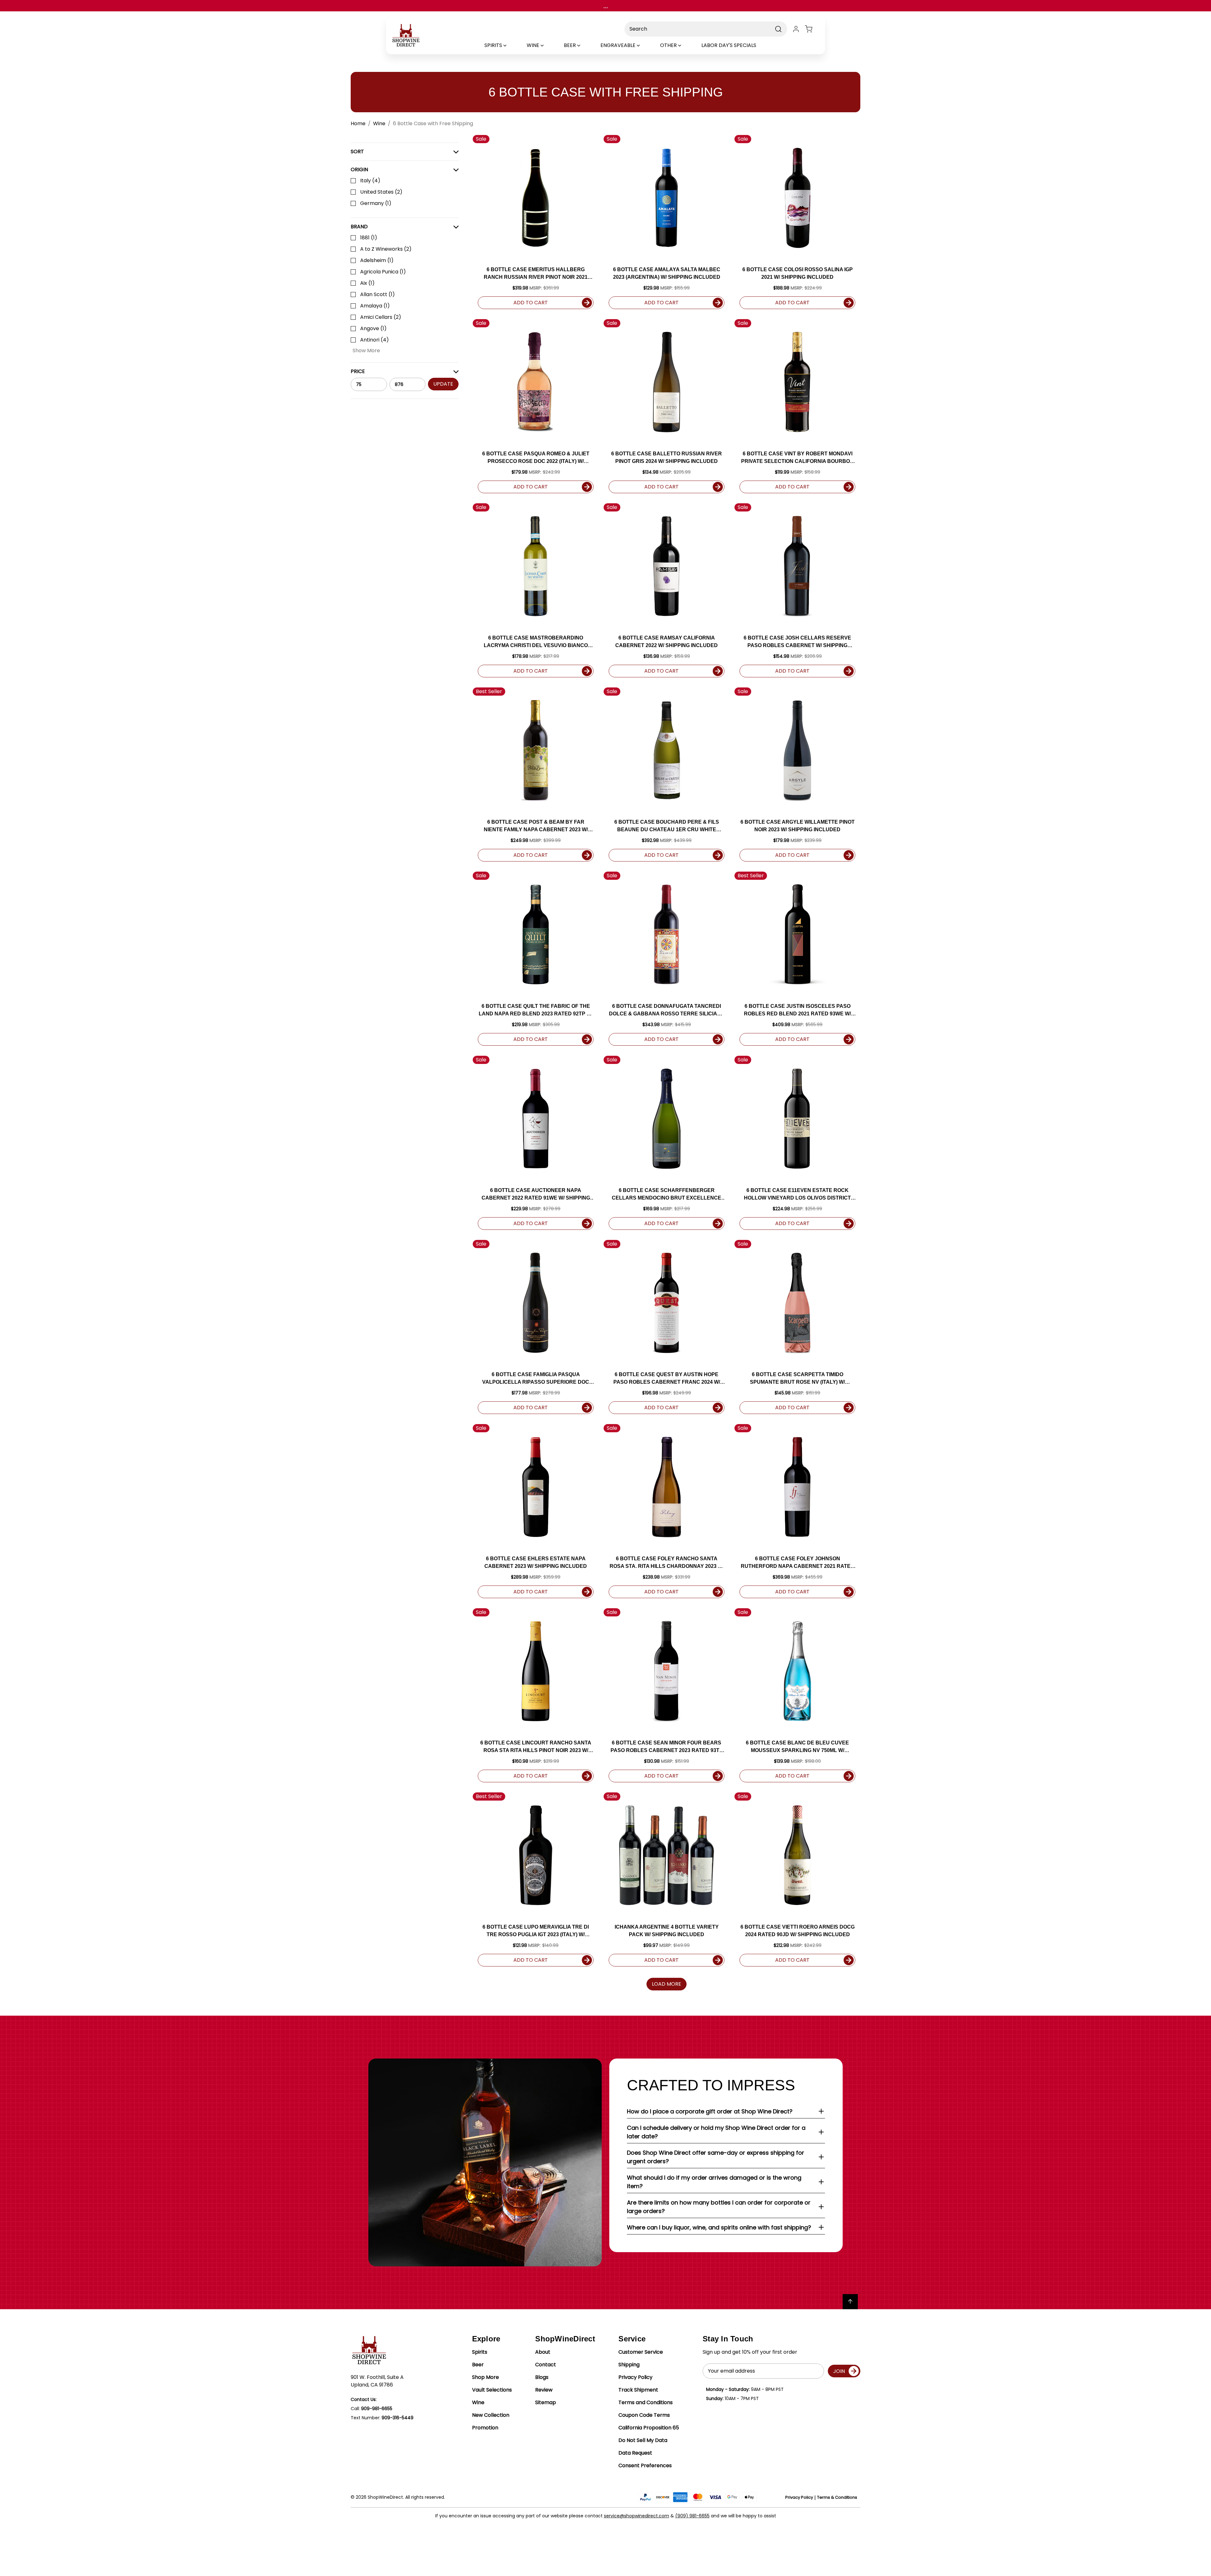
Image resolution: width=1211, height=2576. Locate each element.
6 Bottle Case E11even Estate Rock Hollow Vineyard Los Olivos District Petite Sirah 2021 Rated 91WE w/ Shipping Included (798, 1195)
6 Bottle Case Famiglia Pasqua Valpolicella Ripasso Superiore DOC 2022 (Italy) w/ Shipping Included (536, 1379)
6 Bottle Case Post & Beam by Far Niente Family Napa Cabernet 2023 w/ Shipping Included (536, 826)
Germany (376, 203)
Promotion (485, 2428)
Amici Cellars (381, 317)
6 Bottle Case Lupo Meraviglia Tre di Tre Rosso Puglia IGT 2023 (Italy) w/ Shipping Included (536, 1931)
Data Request (635, 2453)
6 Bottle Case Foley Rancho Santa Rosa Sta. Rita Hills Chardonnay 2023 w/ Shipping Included (667, 1563)
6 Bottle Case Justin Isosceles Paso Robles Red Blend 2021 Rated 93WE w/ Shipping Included (797, 1011)
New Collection (491, 2415)
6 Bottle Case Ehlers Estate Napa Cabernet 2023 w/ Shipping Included (536, 1562)
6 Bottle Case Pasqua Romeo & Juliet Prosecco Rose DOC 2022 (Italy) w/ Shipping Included (536, 458)
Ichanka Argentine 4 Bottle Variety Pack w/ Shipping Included (667, 1931)
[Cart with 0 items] (812, 29)
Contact (546, 2365)
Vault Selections (492, 2390)
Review (544, 2390)
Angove (373, 328)
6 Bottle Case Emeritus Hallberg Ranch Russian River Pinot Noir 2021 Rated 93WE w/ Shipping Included (536, 274)
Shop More (486, 2377)
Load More (667, 1984)
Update (443, 384)
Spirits (480, 2352)
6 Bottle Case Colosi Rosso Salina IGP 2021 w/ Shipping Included (798, 273)
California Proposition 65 (649, 2428)
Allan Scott (377, 294)
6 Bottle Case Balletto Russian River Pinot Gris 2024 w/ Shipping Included (667, 457)
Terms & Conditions (837, 2497)
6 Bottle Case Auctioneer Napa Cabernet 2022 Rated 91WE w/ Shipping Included (536, 1195)
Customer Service (641, 2352)
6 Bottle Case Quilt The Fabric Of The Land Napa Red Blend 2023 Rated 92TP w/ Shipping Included (536, 1011)
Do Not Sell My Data (643, 2440)
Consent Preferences (645, 2465)
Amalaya (375, 306)
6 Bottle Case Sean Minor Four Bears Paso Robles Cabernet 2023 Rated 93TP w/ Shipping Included (667, 1747)
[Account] (796, 29)
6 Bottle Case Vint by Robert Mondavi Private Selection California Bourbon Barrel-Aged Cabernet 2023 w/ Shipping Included (797, 458)
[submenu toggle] (510, 45)
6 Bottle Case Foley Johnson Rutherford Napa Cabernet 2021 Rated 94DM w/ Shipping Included (798, 1563)
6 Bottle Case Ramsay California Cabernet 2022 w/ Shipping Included (667, 642)
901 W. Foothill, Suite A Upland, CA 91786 (377, 2381)
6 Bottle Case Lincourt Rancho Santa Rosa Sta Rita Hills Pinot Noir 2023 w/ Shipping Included (536, 1747)
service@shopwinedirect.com (637, 2516)
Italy (370, 181)
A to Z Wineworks (386, 249)
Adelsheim (377, 260)
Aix (367, 283)
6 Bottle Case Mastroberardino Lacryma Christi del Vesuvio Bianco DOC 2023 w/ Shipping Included (536, 642)
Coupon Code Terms (644, 2415)
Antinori (374, 340)
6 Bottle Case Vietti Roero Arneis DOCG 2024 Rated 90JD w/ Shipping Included (798, 1931)
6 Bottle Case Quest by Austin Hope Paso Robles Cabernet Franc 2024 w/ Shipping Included (667, 1379)
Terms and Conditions (646, 2402)
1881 (369, 238)
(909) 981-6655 (692, 2516)
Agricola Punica (383, 272)
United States (381, 192)
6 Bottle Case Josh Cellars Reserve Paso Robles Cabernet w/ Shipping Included (797, 642)
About (543, 2352)
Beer (478, 2365)
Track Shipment (638, 2390)
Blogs (542, 2377)
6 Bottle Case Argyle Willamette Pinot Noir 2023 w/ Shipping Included (798, 826)
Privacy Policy (635, 2377)
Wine (478, 2402)
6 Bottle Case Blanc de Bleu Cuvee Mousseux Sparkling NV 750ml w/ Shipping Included (797, 1747)
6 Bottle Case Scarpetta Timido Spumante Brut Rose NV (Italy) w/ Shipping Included (797, 1379)
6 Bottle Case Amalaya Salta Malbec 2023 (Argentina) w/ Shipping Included (667, 273)
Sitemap (546, 2402)
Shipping (629, 2365)
